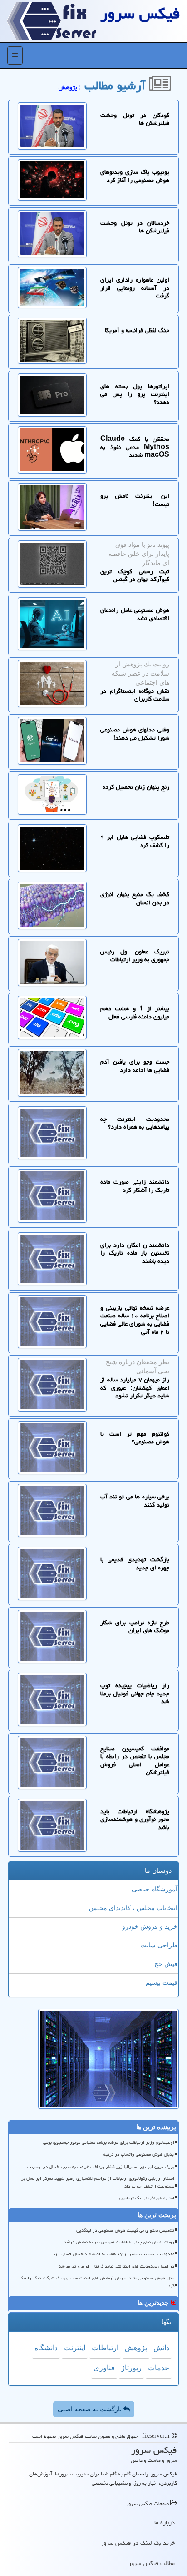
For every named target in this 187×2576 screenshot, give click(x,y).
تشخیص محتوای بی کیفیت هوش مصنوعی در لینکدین (125, 2230)
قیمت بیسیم (162, 1983)
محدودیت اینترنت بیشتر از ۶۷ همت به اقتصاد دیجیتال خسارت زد (113, 2254)
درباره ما (165, 2522)
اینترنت (75, 2348)
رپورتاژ (131, 2368)
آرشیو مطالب (117, 86)
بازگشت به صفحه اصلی (91, 2409)
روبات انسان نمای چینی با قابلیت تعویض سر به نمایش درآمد (119, 2242)
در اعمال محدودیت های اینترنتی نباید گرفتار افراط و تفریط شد (116, 2266)
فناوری (104, 2368)
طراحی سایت (159, 1945)
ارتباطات (105, 2348)
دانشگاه (46, 2348)
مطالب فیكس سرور (152, 2563)
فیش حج (166, 1964)
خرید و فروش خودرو (150, 1927)
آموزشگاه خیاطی (155, 1889)
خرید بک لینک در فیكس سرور (138, 2543)
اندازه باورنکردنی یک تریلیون (147, 2198)
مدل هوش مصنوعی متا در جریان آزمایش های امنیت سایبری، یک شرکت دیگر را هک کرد (97, 2282)
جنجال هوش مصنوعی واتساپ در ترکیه (139, 2154)
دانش (161, 2348)
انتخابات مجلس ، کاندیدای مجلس (133, 1908)
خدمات (159, 2368)
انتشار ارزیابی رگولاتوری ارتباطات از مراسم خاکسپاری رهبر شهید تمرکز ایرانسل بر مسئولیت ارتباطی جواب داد (98, 2182)
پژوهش (136, 2348)
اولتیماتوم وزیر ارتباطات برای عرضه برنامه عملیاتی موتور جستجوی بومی (109, 2142)
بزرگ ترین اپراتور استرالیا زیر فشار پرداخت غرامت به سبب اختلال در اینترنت (101, 2167)
